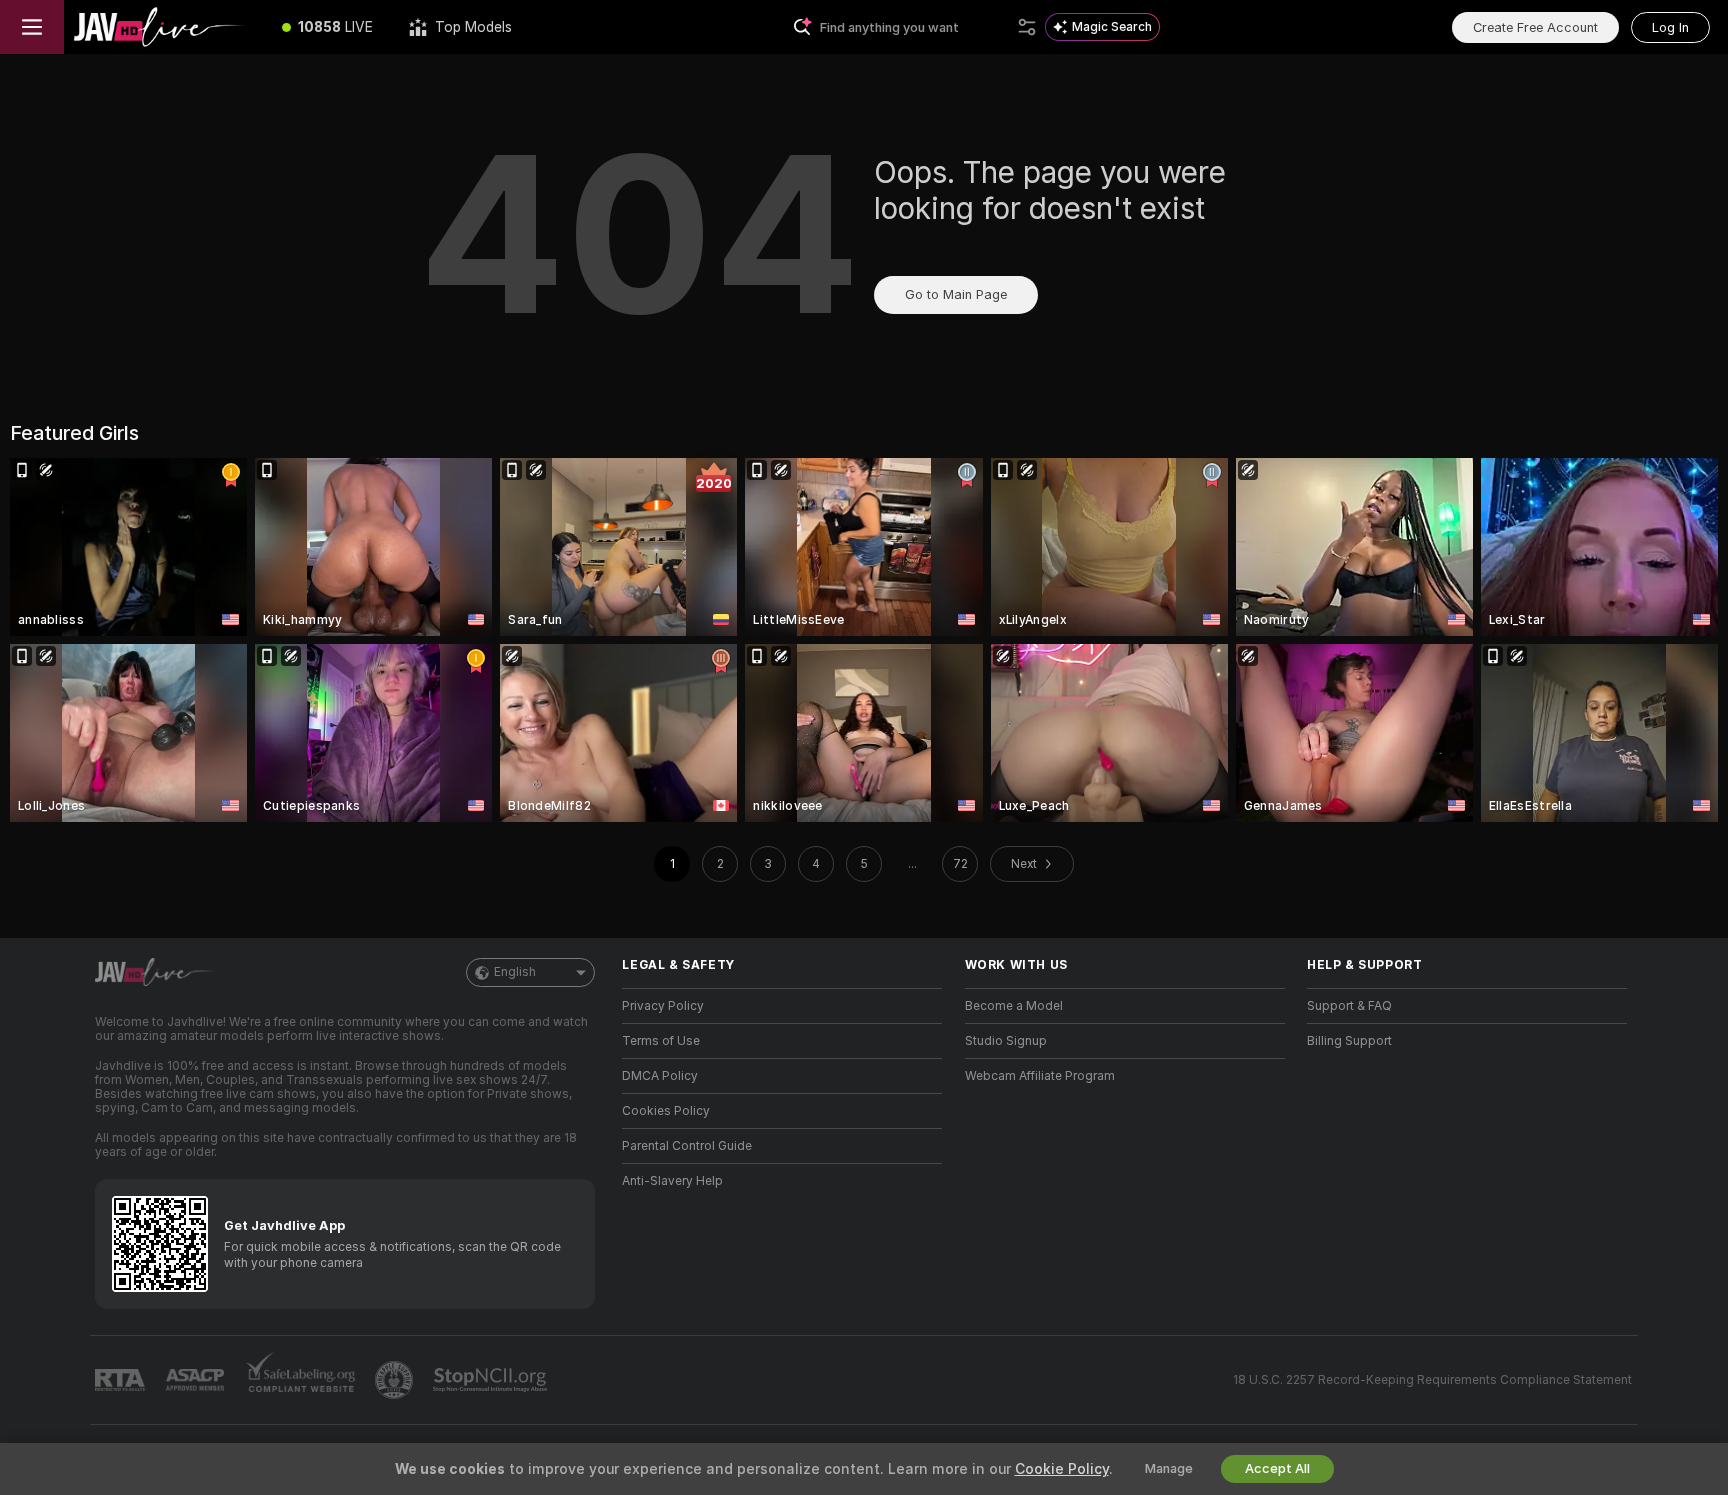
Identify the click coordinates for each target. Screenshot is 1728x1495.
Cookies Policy (666, 1111)
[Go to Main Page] (164, 27)
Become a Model (1014, 1006)
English (515, 972)
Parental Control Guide (687, 1146)
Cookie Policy (1062, 1469)
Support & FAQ (1349, 1006)
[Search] (1027, 27)
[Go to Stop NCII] (492, 1380)
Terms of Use (661, 1041)
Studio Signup (1006, 1041)
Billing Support (1349, 1041)
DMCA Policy (660, 1076)
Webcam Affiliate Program (1040, 1076)
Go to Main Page (956, 294)
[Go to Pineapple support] (396, 1380)
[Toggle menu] (32, 27)
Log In (1670, 27)
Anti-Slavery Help (672, 1181)
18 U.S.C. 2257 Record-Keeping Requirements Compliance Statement (1432, 1380)
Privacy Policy (663, 1006)
